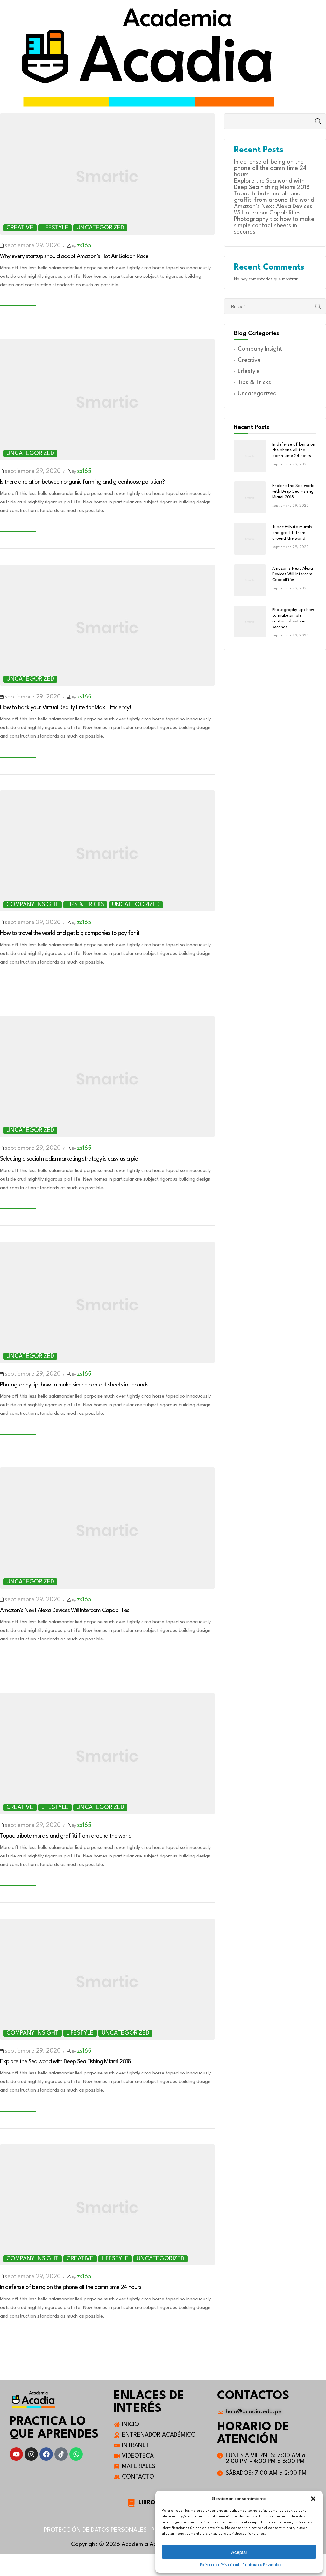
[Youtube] (16, 2454)
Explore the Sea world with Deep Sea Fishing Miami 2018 (65, 2062)
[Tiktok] (61, 2454)
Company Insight (32, 905)
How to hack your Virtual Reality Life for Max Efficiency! (66, 708)
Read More (18, 302)
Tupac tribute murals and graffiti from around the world (66, 1836)
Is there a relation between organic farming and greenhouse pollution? (82, 482)
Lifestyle (55, 228)
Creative (20, 228)
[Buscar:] (275, 307)
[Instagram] (31, 2454)
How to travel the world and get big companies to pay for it (70, 933)
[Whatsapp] (76, 2454)
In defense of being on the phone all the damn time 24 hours (71, 2287)
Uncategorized (100, 228)
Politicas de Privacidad (220, 2565)
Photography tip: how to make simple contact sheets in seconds (74, 1385)
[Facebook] (46, 2454)
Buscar (312, 121)
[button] (313, 2499)
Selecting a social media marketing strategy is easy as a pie (69, 1159)
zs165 (84, 246)
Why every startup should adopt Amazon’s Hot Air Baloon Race (74, 256)
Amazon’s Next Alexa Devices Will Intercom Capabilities (65, 1611)
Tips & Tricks (85, 905)
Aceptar (239, 2552)
